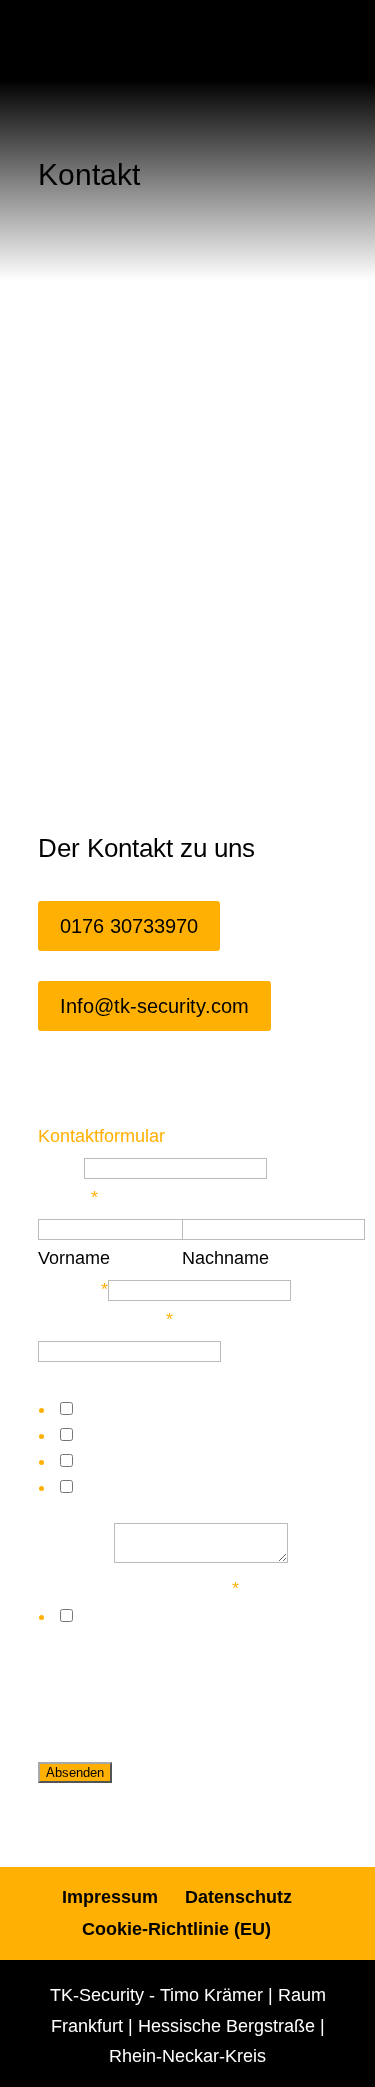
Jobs (95, 1487)
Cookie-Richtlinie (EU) (176, 1929)
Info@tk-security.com (154, 1006)
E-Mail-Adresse (105, 1319)
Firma (61, 1167)
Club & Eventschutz (154, 1409)
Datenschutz (238, 1897)
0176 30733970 (129, 926)
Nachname (225, 1258)
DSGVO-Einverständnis (138, 1588)
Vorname (74, 1258)
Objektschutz (128, 1435)
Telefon (73, 1289)
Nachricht (76, 1557)
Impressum (110, 1897)
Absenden (75, 1772)
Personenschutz (140, 1461)
